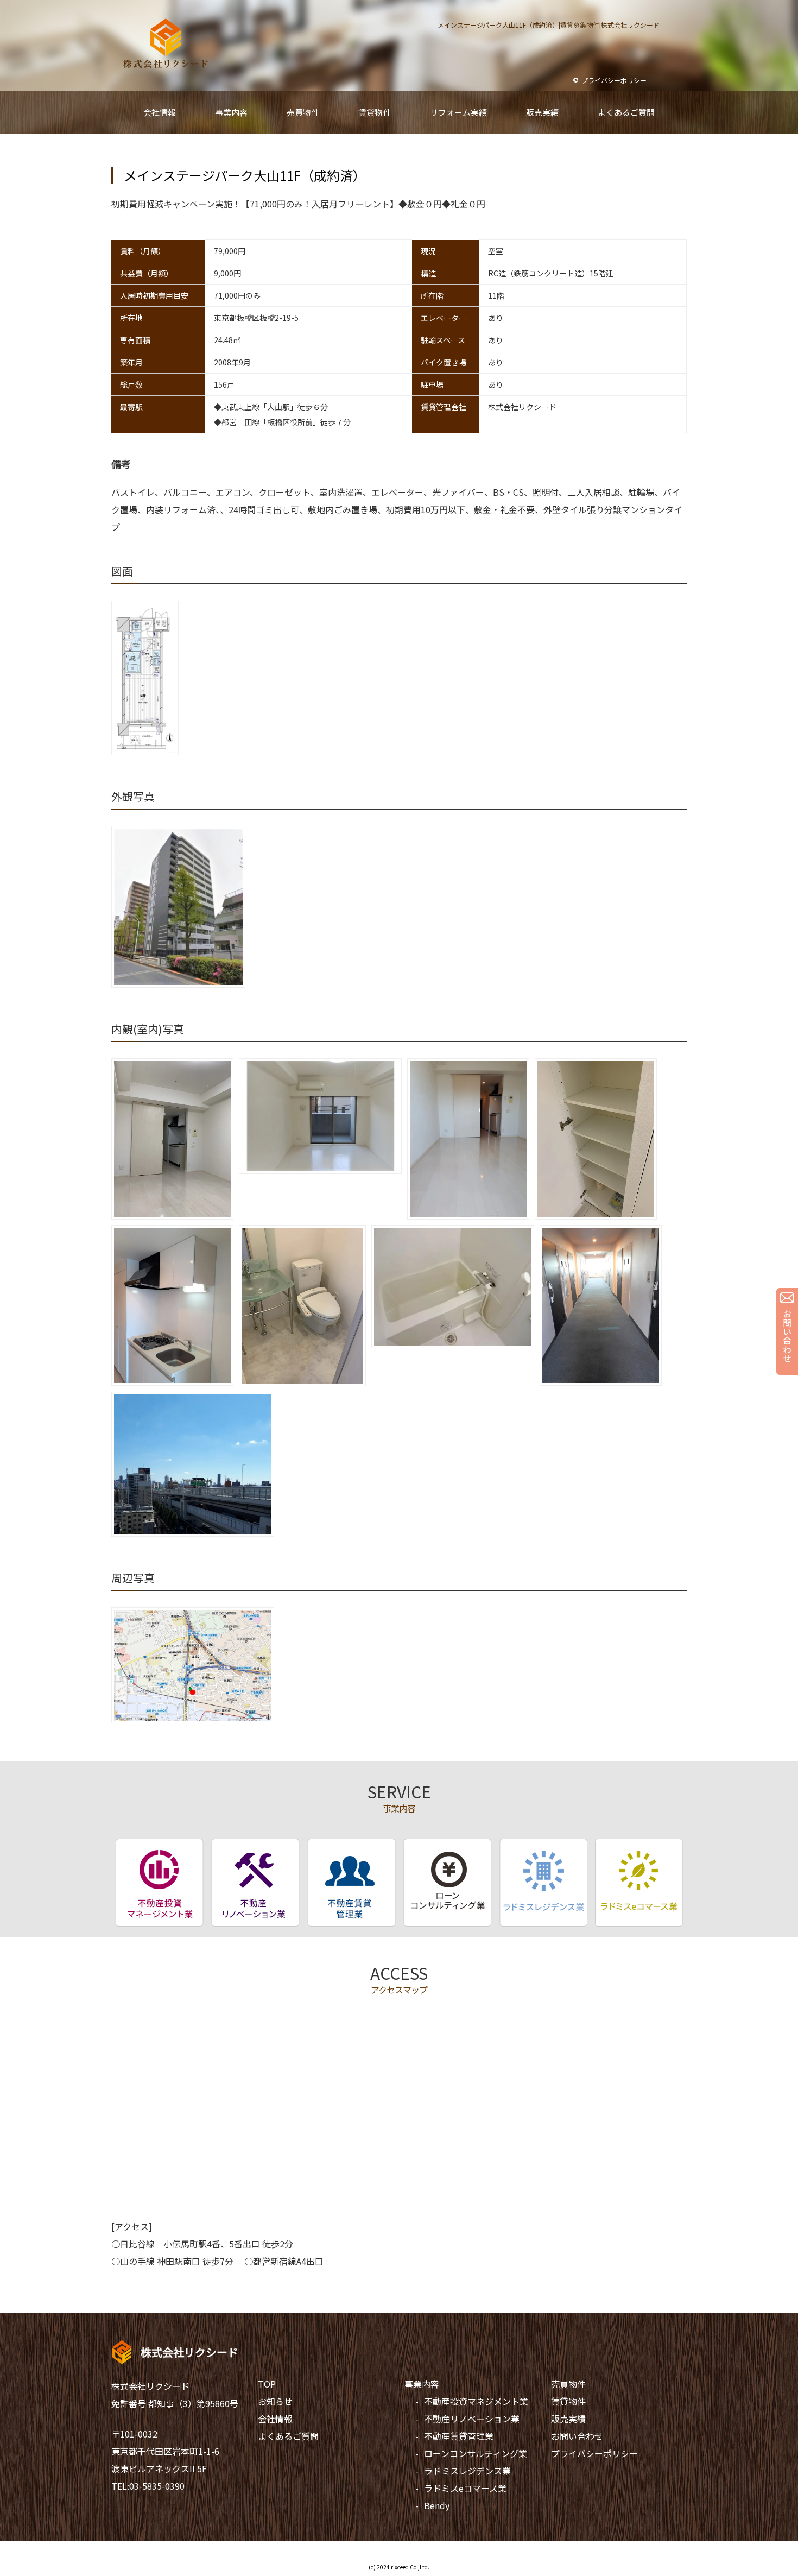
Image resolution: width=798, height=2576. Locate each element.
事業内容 (422, 2384)
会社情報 (275, 2419)
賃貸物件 (568, 2401)
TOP (267, 2384)
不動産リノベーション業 (472, 2419)
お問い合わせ (577, 2436)
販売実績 (568, 2419)
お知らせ (275, 2401)
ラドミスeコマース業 (465, 2488)
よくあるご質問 (288, 2436)
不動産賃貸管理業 (459, 2436)
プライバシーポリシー (594, 2453)
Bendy (437, 2505)
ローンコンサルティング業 (476, 2453)
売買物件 (568, 2384)
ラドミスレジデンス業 (467, 2471)
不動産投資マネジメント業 (476, 2401)
